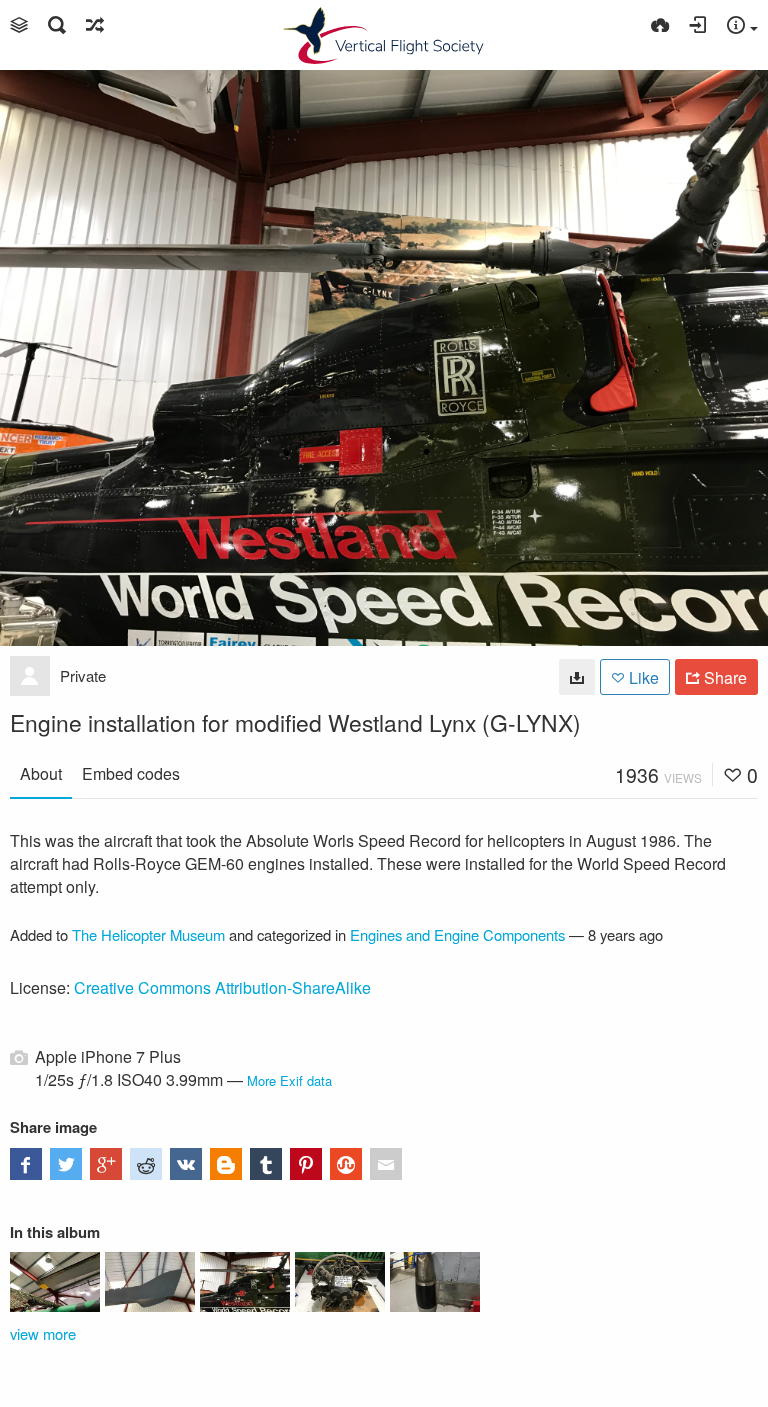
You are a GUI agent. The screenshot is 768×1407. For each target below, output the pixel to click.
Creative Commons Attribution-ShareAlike (222, 987)
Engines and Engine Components (457, 934)
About (41, 773)
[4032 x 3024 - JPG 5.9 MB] (577, 677)
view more (43, 1333)
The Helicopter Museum (148, 934)
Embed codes (131, 773)
